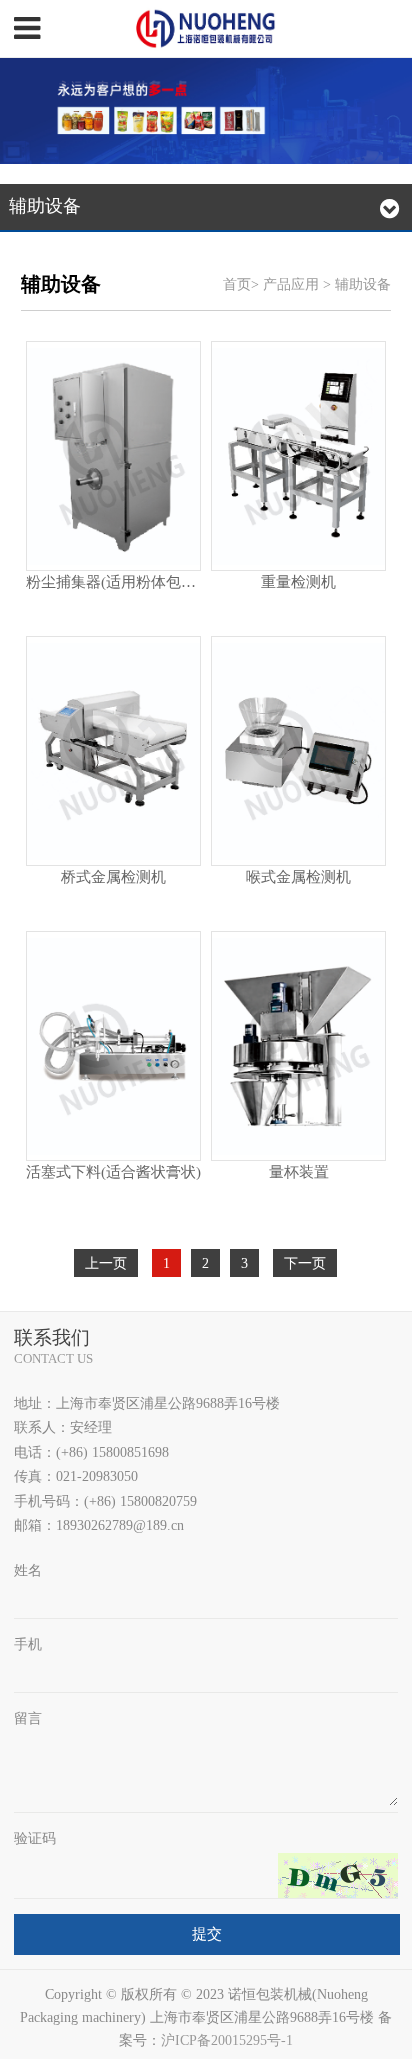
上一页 (106, 1263)
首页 (237, 284)
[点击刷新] (338, 1875)
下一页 (305, 1263)
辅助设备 (363, 284)
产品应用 (291, 284)
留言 (28, 1718)
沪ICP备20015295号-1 (227, 2040)
